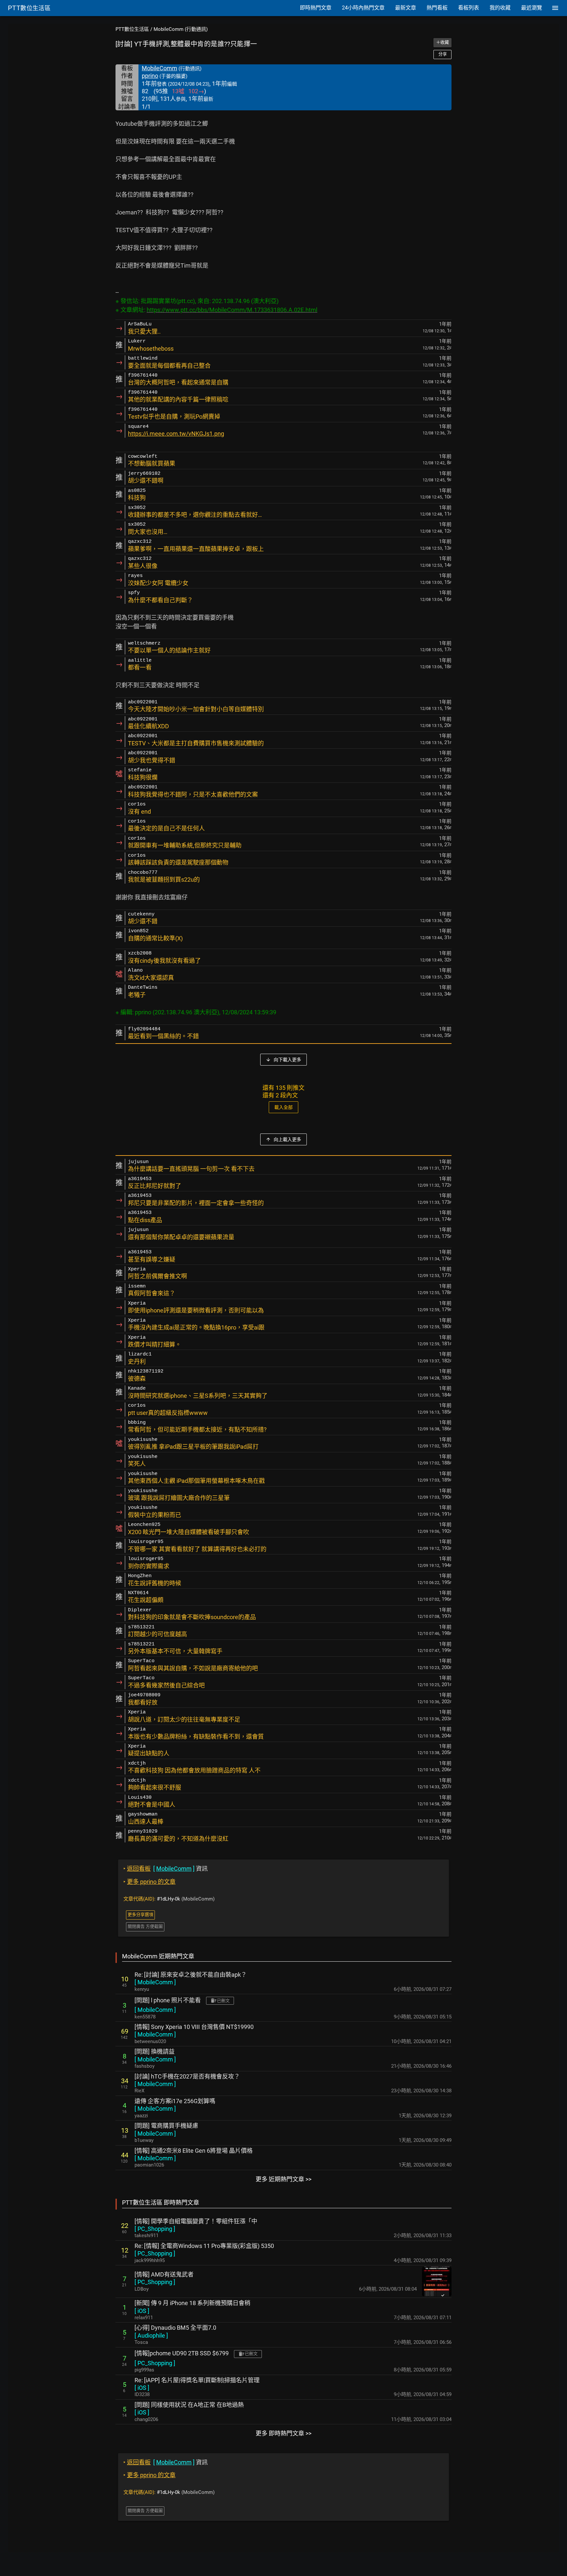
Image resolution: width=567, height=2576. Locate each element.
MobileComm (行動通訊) (181, 29)
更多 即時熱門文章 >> (283, 2433)
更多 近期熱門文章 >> (283, 2179)
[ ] (155, 1982)
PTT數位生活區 (132, 29)
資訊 (166, 1869)
